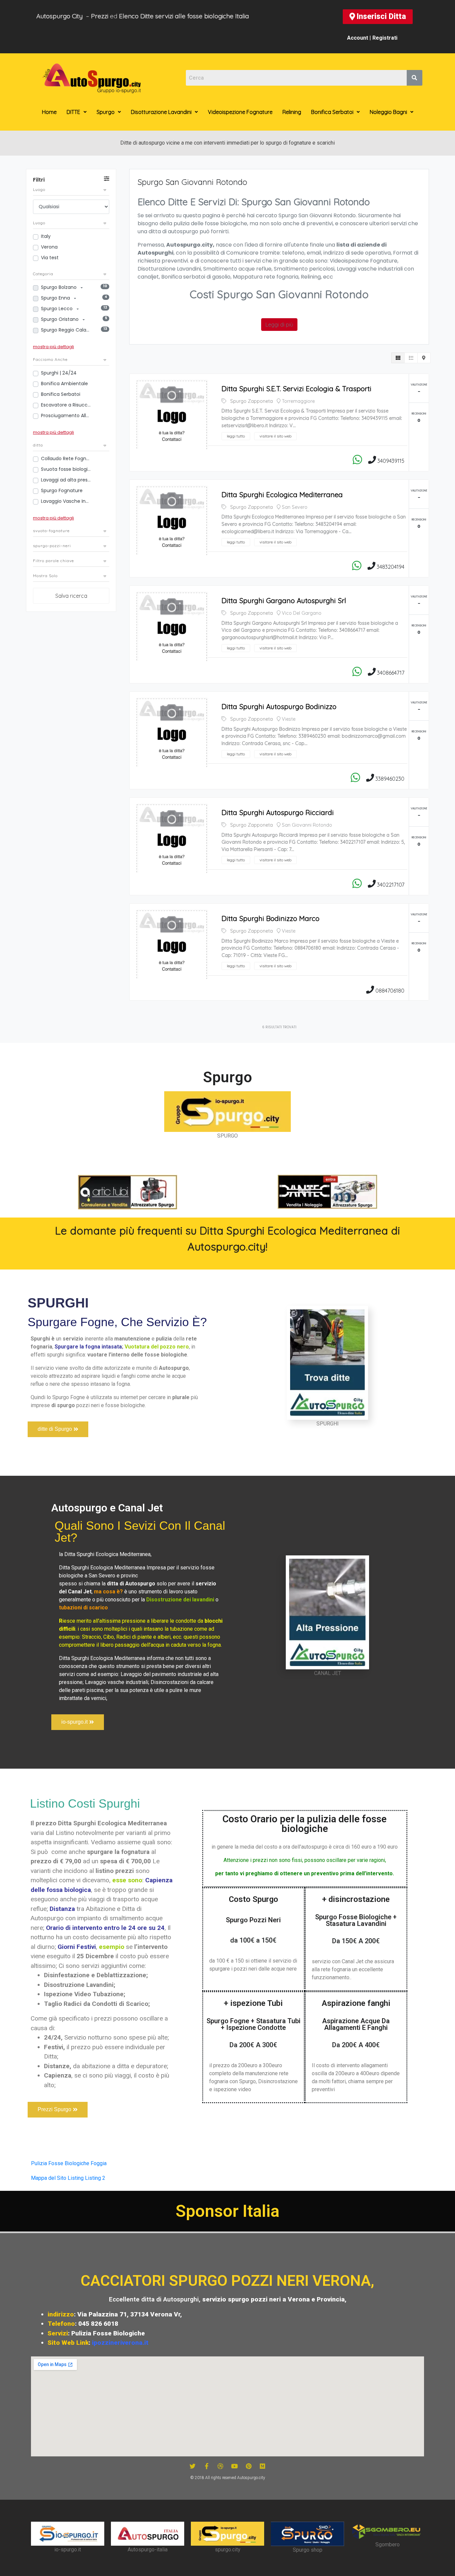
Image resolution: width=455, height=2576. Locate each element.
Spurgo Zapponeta (251, 401)
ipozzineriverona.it (120, 2343)
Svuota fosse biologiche (66, 469)
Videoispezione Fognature (240, 112)
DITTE (73, 112)
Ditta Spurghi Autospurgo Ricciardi (278, 812)
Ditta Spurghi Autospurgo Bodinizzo (279, 706)
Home (49, 112)
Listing (76, 2178)
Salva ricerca (71, 596)
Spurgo (106, 112)
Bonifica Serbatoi (332, 112)
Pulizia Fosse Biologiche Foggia (69, 2163)
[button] (378, 17)
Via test (50, 258)
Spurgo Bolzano (59, 287)
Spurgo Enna (56, 298)
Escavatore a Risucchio (66, 405)
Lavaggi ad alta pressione (66, 480)
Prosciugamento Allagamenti (66, 416)
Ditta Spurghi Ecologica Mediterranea (282, 494)
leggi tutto (236, 436)
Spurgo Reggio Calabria (66, 330)
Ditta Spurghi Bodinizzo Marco (270, 918)
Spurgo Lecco (57, 309)
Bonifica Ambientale (64, 384)
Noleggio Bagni (388, 112)
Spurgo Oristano (60, 319)
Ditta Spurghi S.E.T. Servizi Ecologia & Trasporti (296, 389)
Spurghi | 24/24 (59, 373)
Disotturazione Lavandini (161, 112)
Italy (46, 236)
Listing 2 (95, 2178)
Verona (49, 247)
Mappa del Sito (49, 2178)
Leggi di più (279, 325)
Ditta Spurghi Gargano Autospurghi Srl (284, 600)
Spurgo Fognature (62, 490)
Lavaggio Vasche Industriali (66, 501)
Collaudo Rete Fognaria (66, 458)
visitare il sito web (275, 436)
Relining (292, 112)
